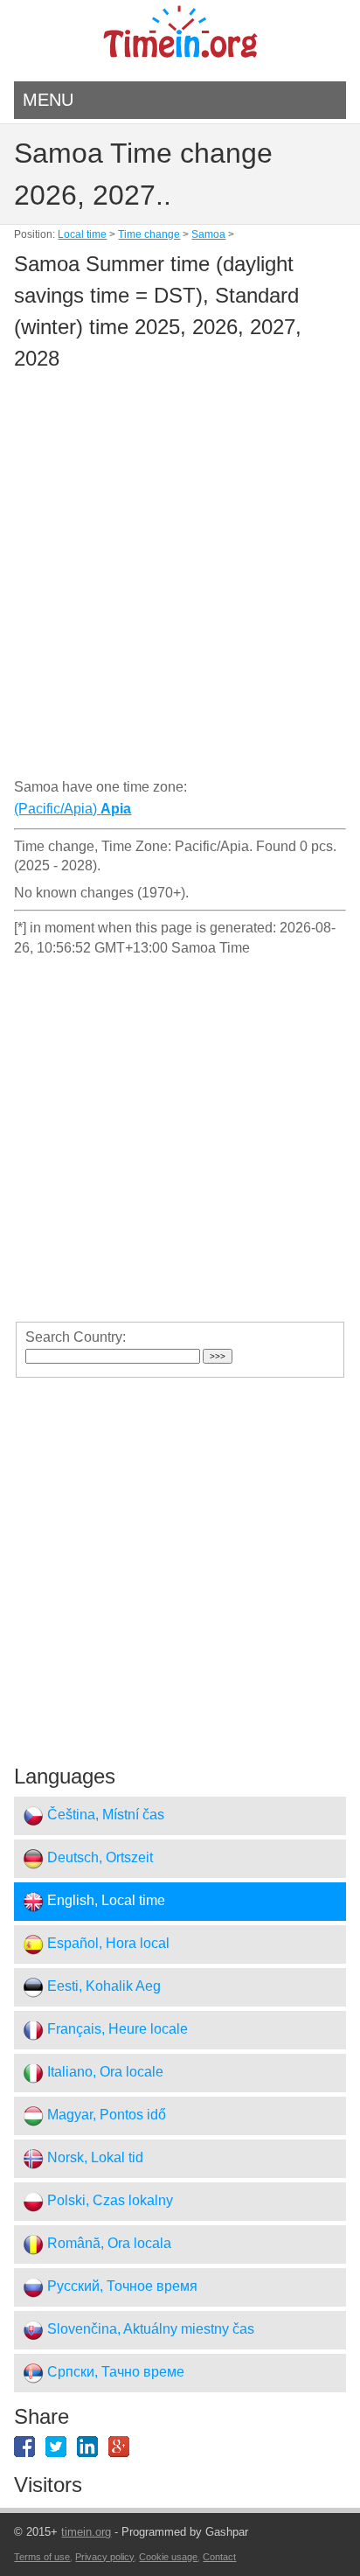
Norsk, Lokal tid (93, 2158)
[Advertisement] (180, 577)
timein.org (86, 2532)
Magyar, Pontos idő (105, 2115)
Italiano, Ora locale (104, 2073)
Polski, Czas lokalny (108, 2201)
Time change (149, 234)
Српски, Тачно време (114, 2373)
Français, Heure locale (116, 2030)
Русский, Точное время (121, 2287)
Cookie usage (168, 2557)
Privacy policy (104, 2557)
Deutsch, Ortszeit (98, 1858)
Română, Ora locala (107, 2244)
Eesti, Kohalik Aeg (102, 1987)
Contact (219, 2557)
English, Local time (104, 1901)
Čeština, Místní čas (104, 1815)
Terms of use (42, 2557)
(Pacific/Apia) (73, 809)
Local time (82, 234)
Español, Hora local (107, 1944)
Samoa (208, 234)
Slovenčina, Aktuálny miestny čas (149, 2330)
